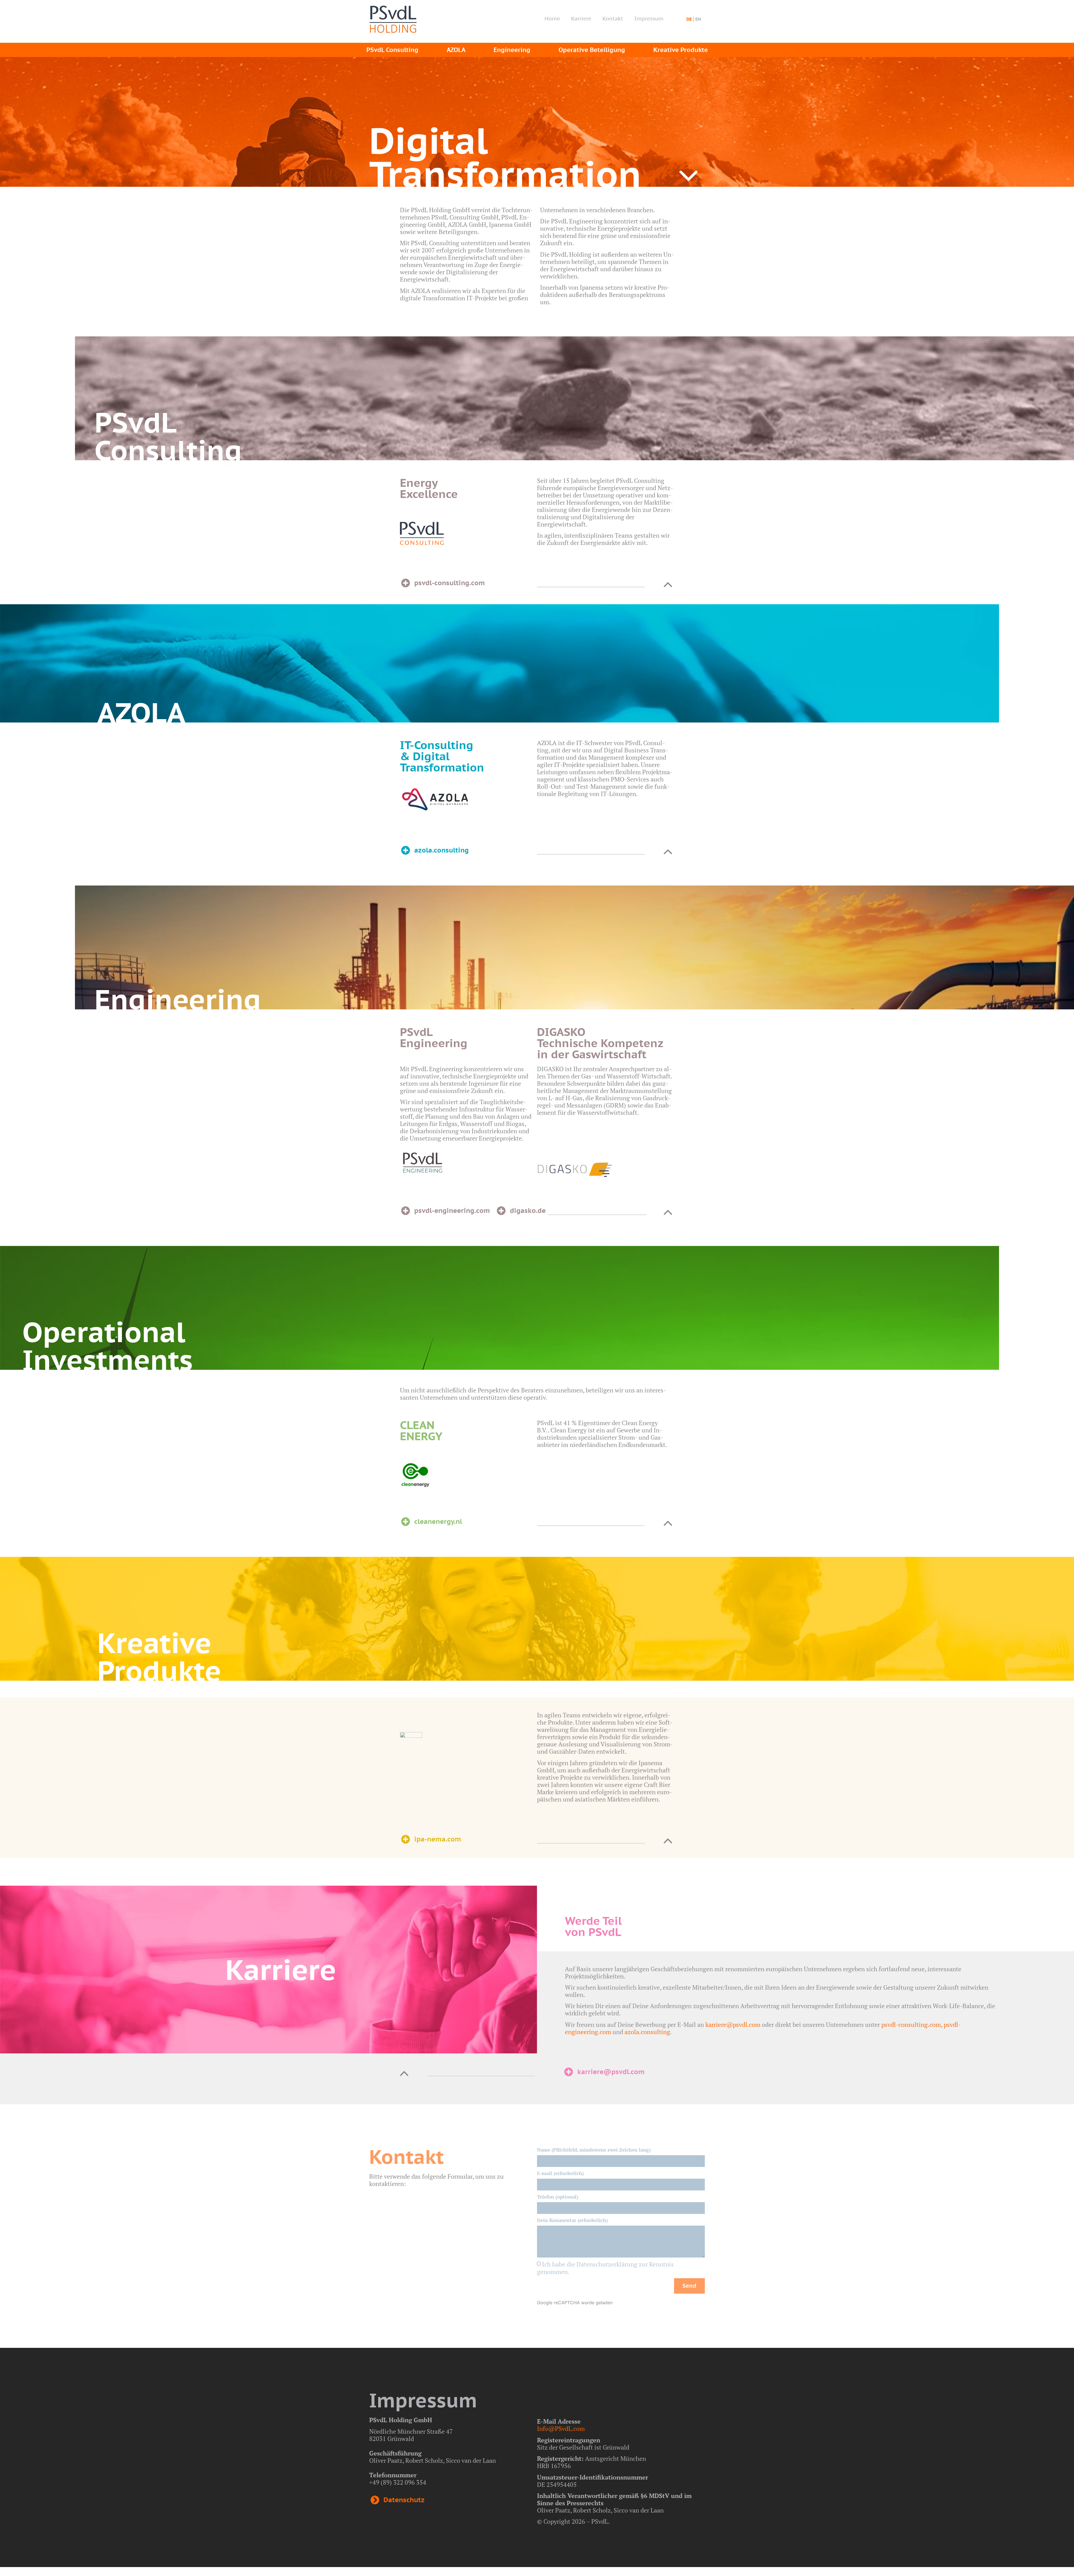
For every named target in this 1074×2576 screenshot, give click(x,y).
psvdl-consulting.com (911, 2024)
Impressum (649, 18)
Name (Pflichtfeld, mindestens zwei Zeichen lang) (594, 2150)
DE (689, 19)
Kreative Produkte (681, 50)
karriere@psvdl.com (733, 2024)
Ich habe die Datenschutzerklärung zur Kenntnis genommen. (605, 2268)
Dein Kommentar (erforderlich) (572, 2220)
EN (698, 19)
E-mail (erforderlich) (560, 2173)
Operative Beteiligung (592, 50)
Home (552, 18)
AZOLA (456, 50)
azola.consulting (647, 2032)
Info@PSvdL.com (561, 2429)
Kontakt (613, 18)
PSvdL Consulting (392, 50)
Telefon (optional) (558, 2197)
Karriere (581, 18)
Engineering (512, 50)
